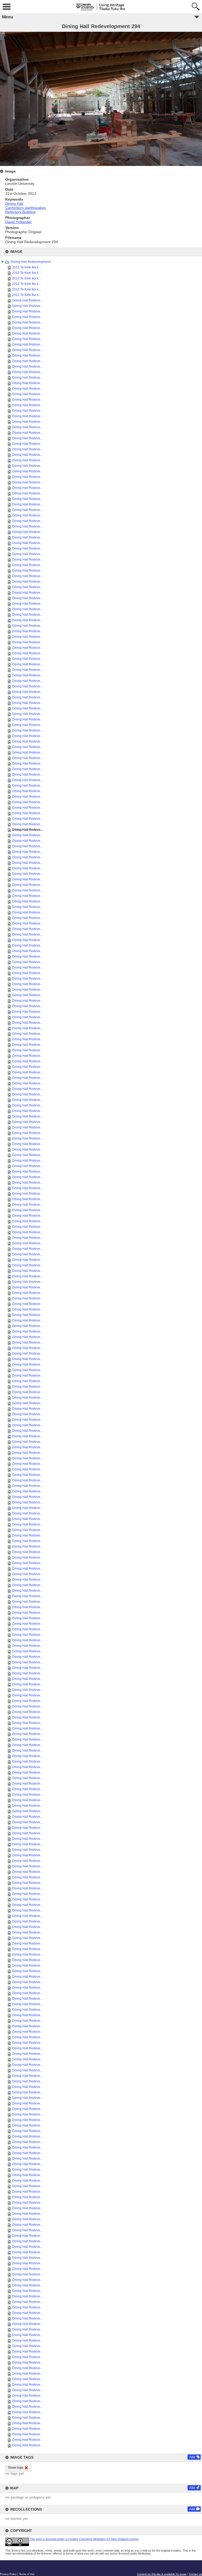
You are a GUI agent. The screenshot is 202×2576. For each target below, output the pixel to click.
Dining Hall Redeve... (27, 300)
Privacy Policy (8, 2574)
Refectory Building (20, 212)
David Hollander (19, 222)
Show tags (16, 2468)
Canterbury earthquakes (26, 208)
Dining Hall (14, 203)
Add (192, 2457)
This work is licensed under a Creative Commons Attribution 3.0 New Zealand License (84, 2539)
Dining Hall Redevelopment (31, 262)
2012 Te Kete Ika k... (26, 267)
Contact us (195, 2574)
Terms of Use (27, 2574)
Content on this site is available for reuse (162, 2574)
